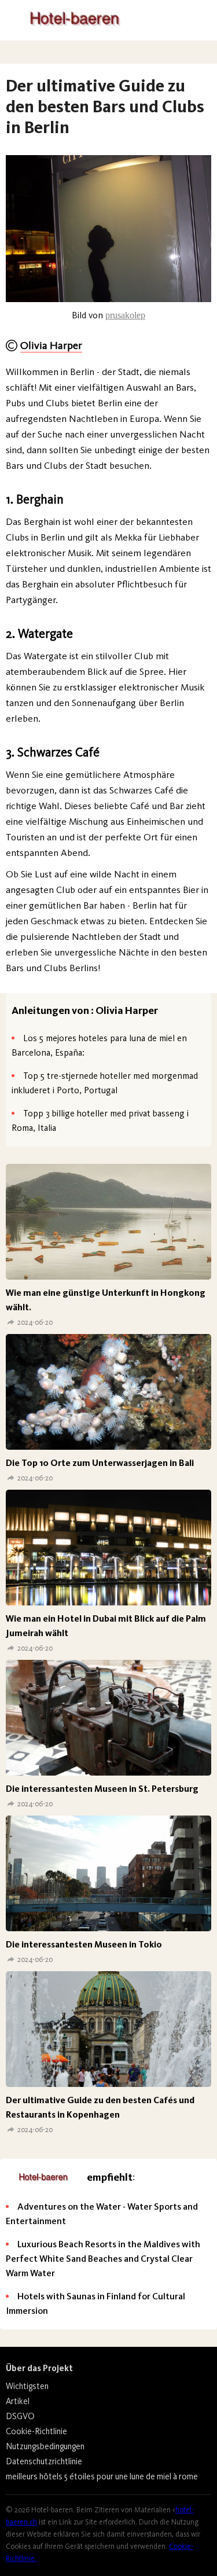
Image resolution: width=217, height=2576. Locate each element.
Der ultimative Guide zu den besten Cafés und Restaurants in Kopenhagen (100, 2107)
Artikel (18, 2401)
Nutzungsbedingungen (45, 2446)
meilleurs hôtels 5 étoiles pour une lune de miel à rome (102, 2476)
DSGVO (20, 2416)
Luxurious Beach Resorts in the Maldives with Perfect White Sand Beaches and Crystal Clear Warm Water (103, 2259)
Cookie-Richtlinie (36, 2431)
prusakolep (125, 315)
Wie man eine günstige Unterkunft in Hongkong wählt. (106, 1300)
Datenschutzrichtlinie (44, 2461)
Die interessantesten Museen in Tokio (84, 1944)
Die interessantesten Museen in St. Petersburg (102, 1789)
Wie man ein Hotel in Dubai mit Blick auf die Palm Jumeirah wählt (106, 1626)
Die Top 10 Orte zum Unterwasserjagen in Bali (100, 1463)
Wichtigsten (27, 2386)
